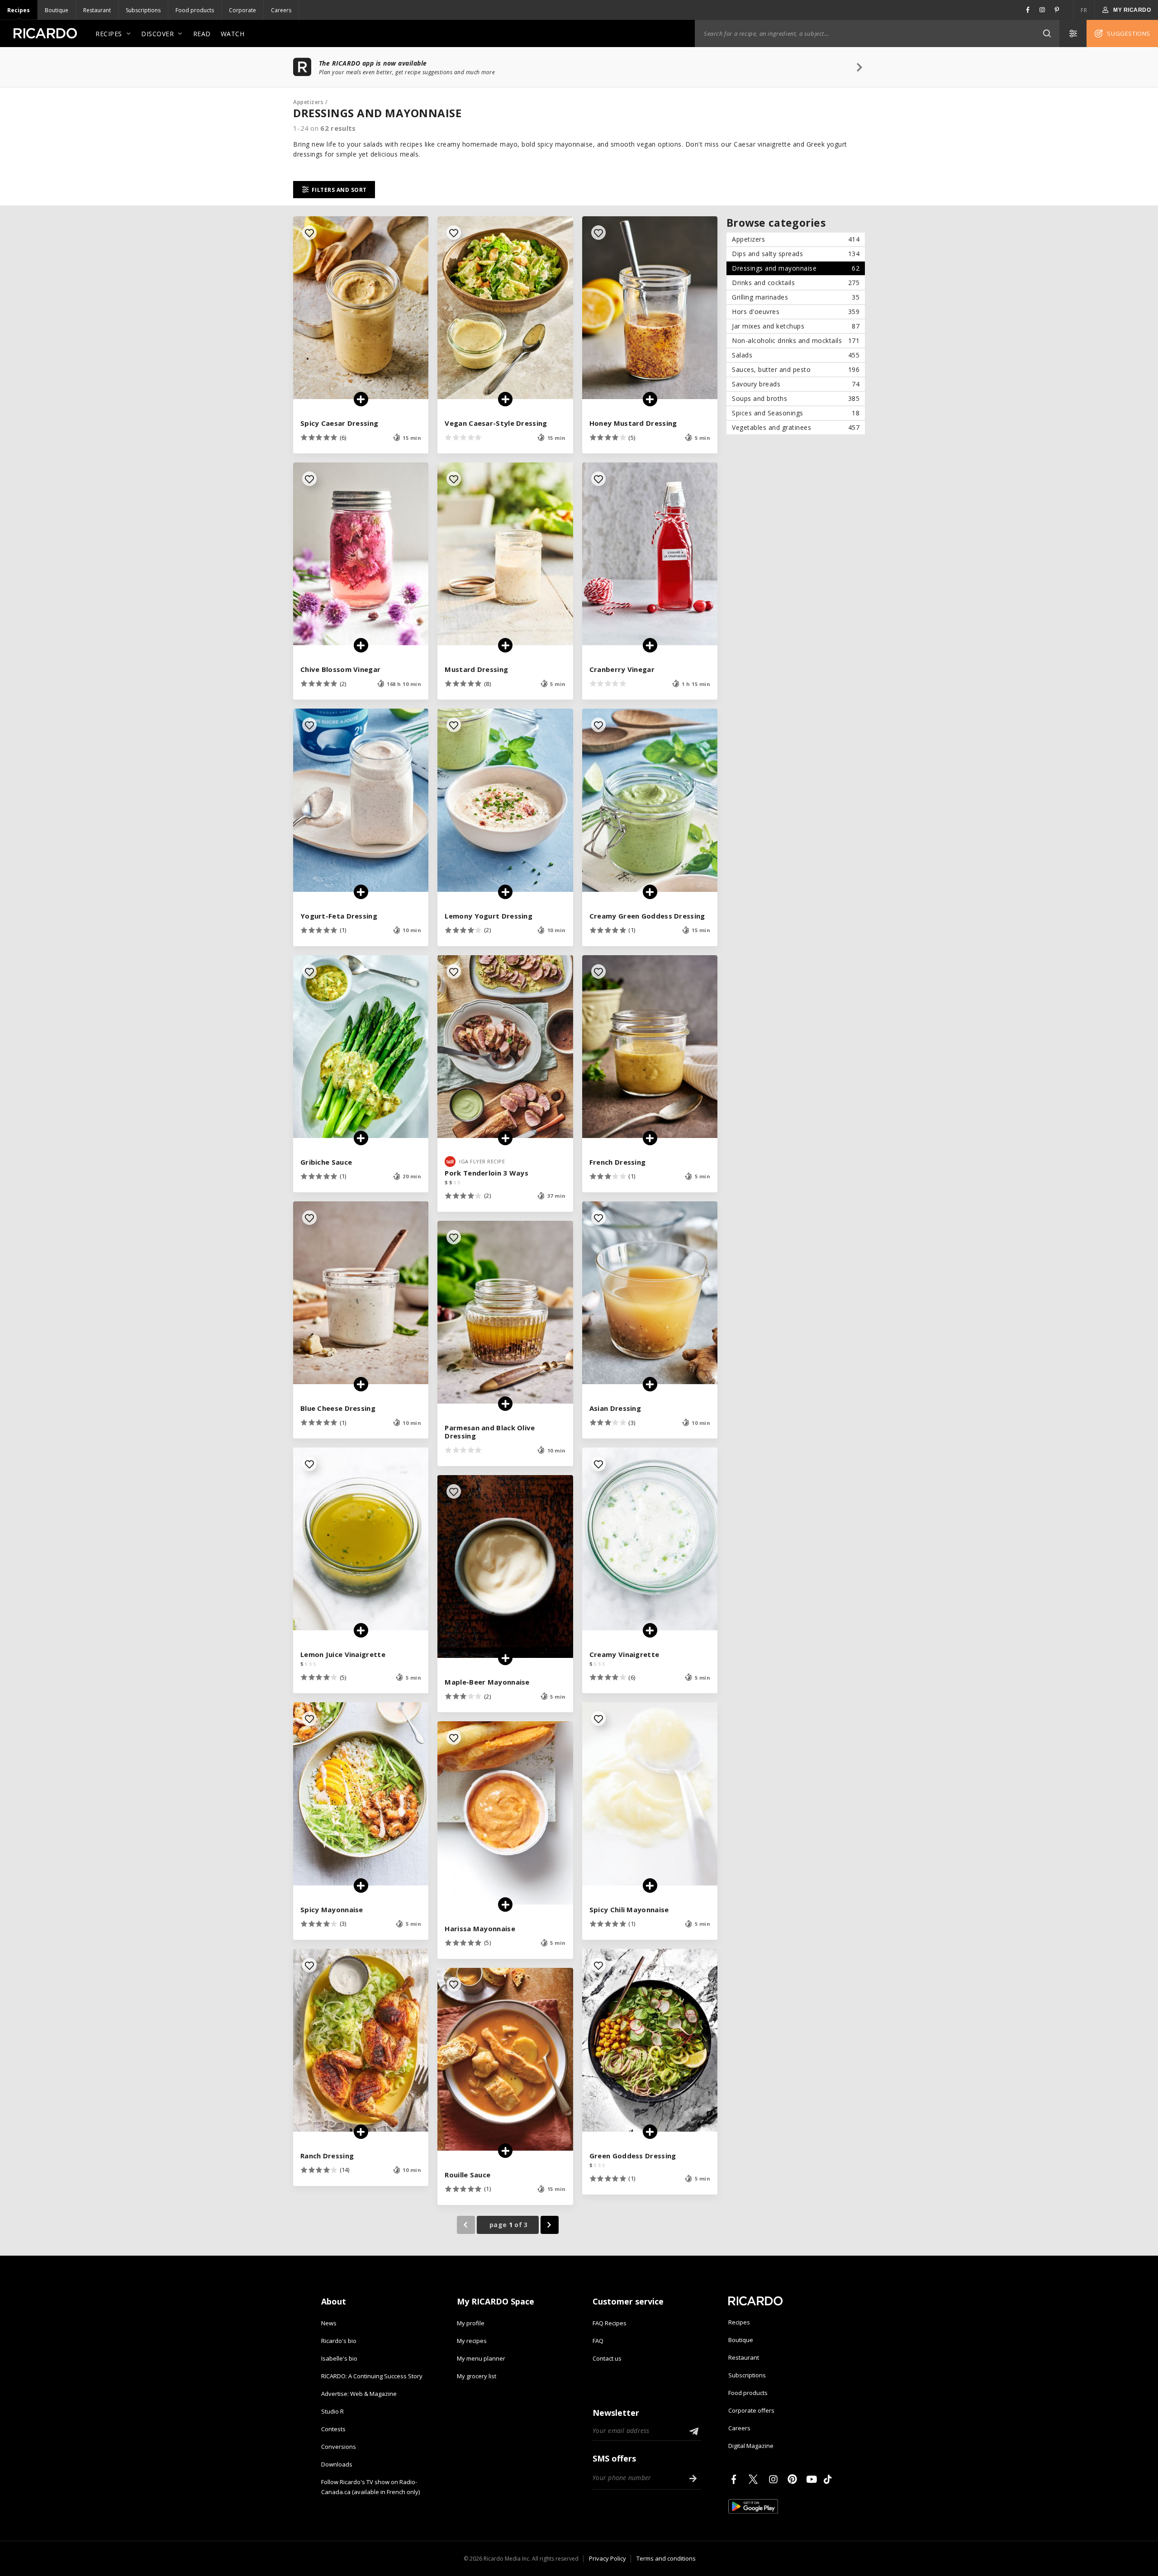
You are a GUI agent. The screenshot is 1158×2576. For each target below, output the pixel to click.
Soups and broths (796, 398)
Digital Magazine (751, 2446)
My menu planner (481, 2358)
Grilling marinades (796, 297)
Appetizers (308, 102)
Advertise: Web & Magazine (359, 2394)
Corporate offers (751, 2410)
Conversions (339, 2447)
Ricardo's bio (339, 2341)
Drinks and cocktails (796, 283)
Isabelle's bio (339, 2358)
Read (202, 34)
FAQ (598, 2341)
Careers (281, 10)
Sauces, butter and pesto (796, 369)
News (329, 2323)
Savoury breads (796, 384)
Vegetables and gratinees (796, 427)
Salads (796, 355)
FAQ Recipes (610, 2323)
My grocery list (477, 2376)
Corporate (242, 10)
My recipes (472, 2341)
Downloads (337, 2464)
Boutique (57, 10)
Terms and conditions (666, 2558)
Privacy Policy (607, 2558)
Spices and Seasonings (796, 413)
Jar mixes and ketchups (796, 326)
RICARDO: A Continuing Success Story (372, 2376)
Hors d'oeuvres (796, 312)
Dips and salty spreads (796, 254)
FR (1084, 10)
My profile (471, 2323)
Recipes (19, 10)
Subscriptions (143, 10)
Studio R (332, 2411)
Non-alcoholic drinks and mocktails (796, 340)
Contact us (607, 2358)
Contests (333, 2429)
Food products (195, 10)
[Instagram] (775, 2479)
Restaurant (97, 10)
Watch (233, 34)
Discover (157, 34)
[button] (1047, 33)
